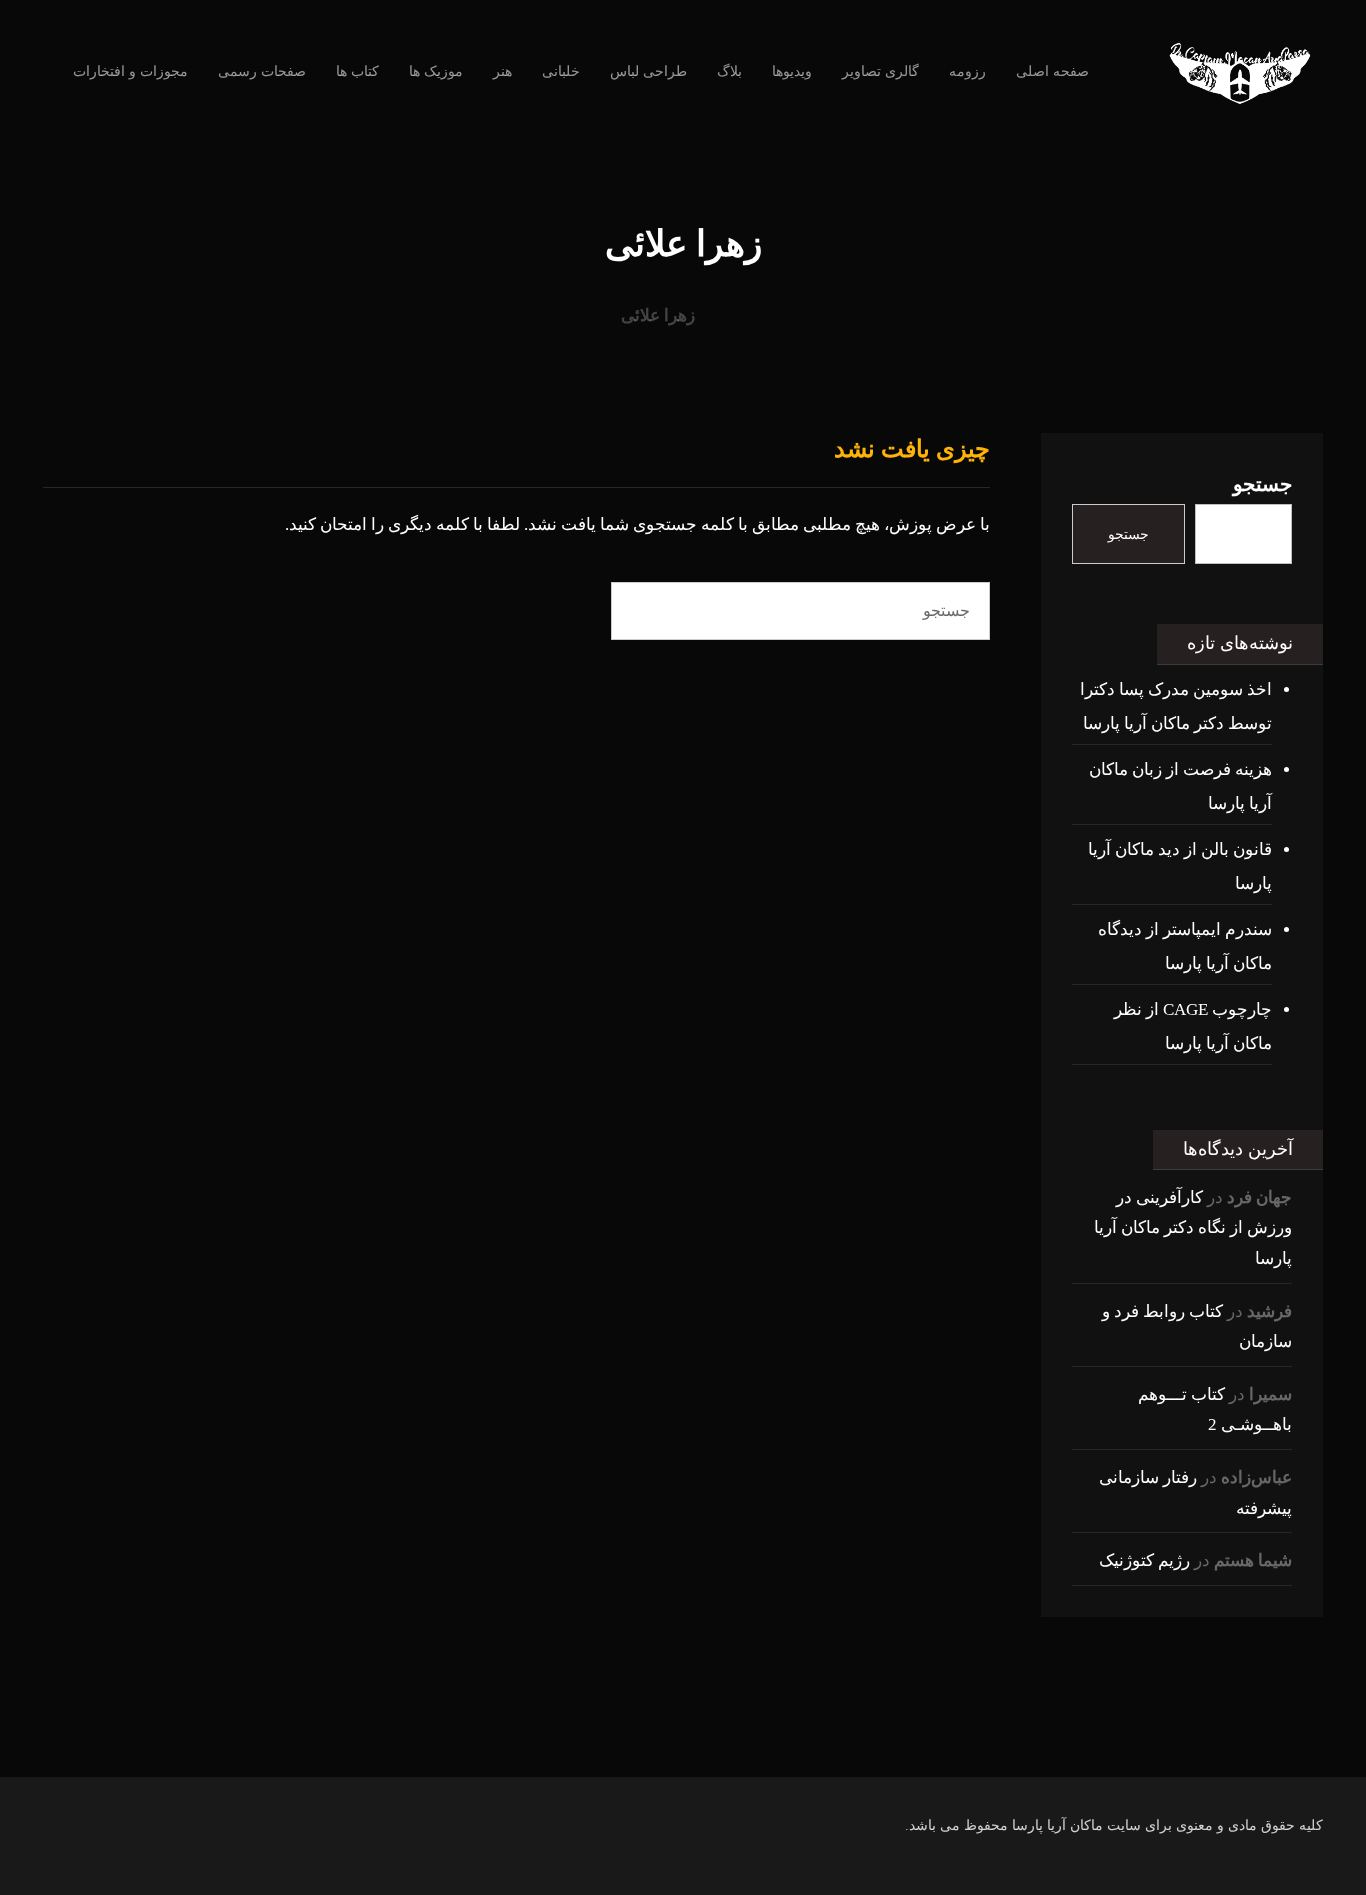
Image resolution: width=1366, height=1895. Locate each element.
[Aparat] (723, 1737)
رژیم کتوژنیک (1144, 1560)
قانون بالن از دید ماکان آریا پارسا (1180, 866)
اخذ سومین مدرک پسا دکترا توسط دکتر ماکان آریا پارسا (1176, 706)
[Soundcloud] (603, 1737)
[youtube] (763, 1737)
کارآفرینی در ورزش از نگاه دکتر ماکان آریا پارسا (1193, 1228)
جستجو (1262, 484)
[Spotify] (643, 1737)
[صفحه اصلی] (738, 315)
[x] (683, 1737)
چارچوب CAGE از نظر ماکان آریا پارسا (1193, 1026)
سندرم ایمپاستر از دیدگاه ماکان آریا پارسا (1185, 946)
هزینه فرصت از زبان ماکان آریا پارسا (1180, 786)
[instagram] (803, 1737)
